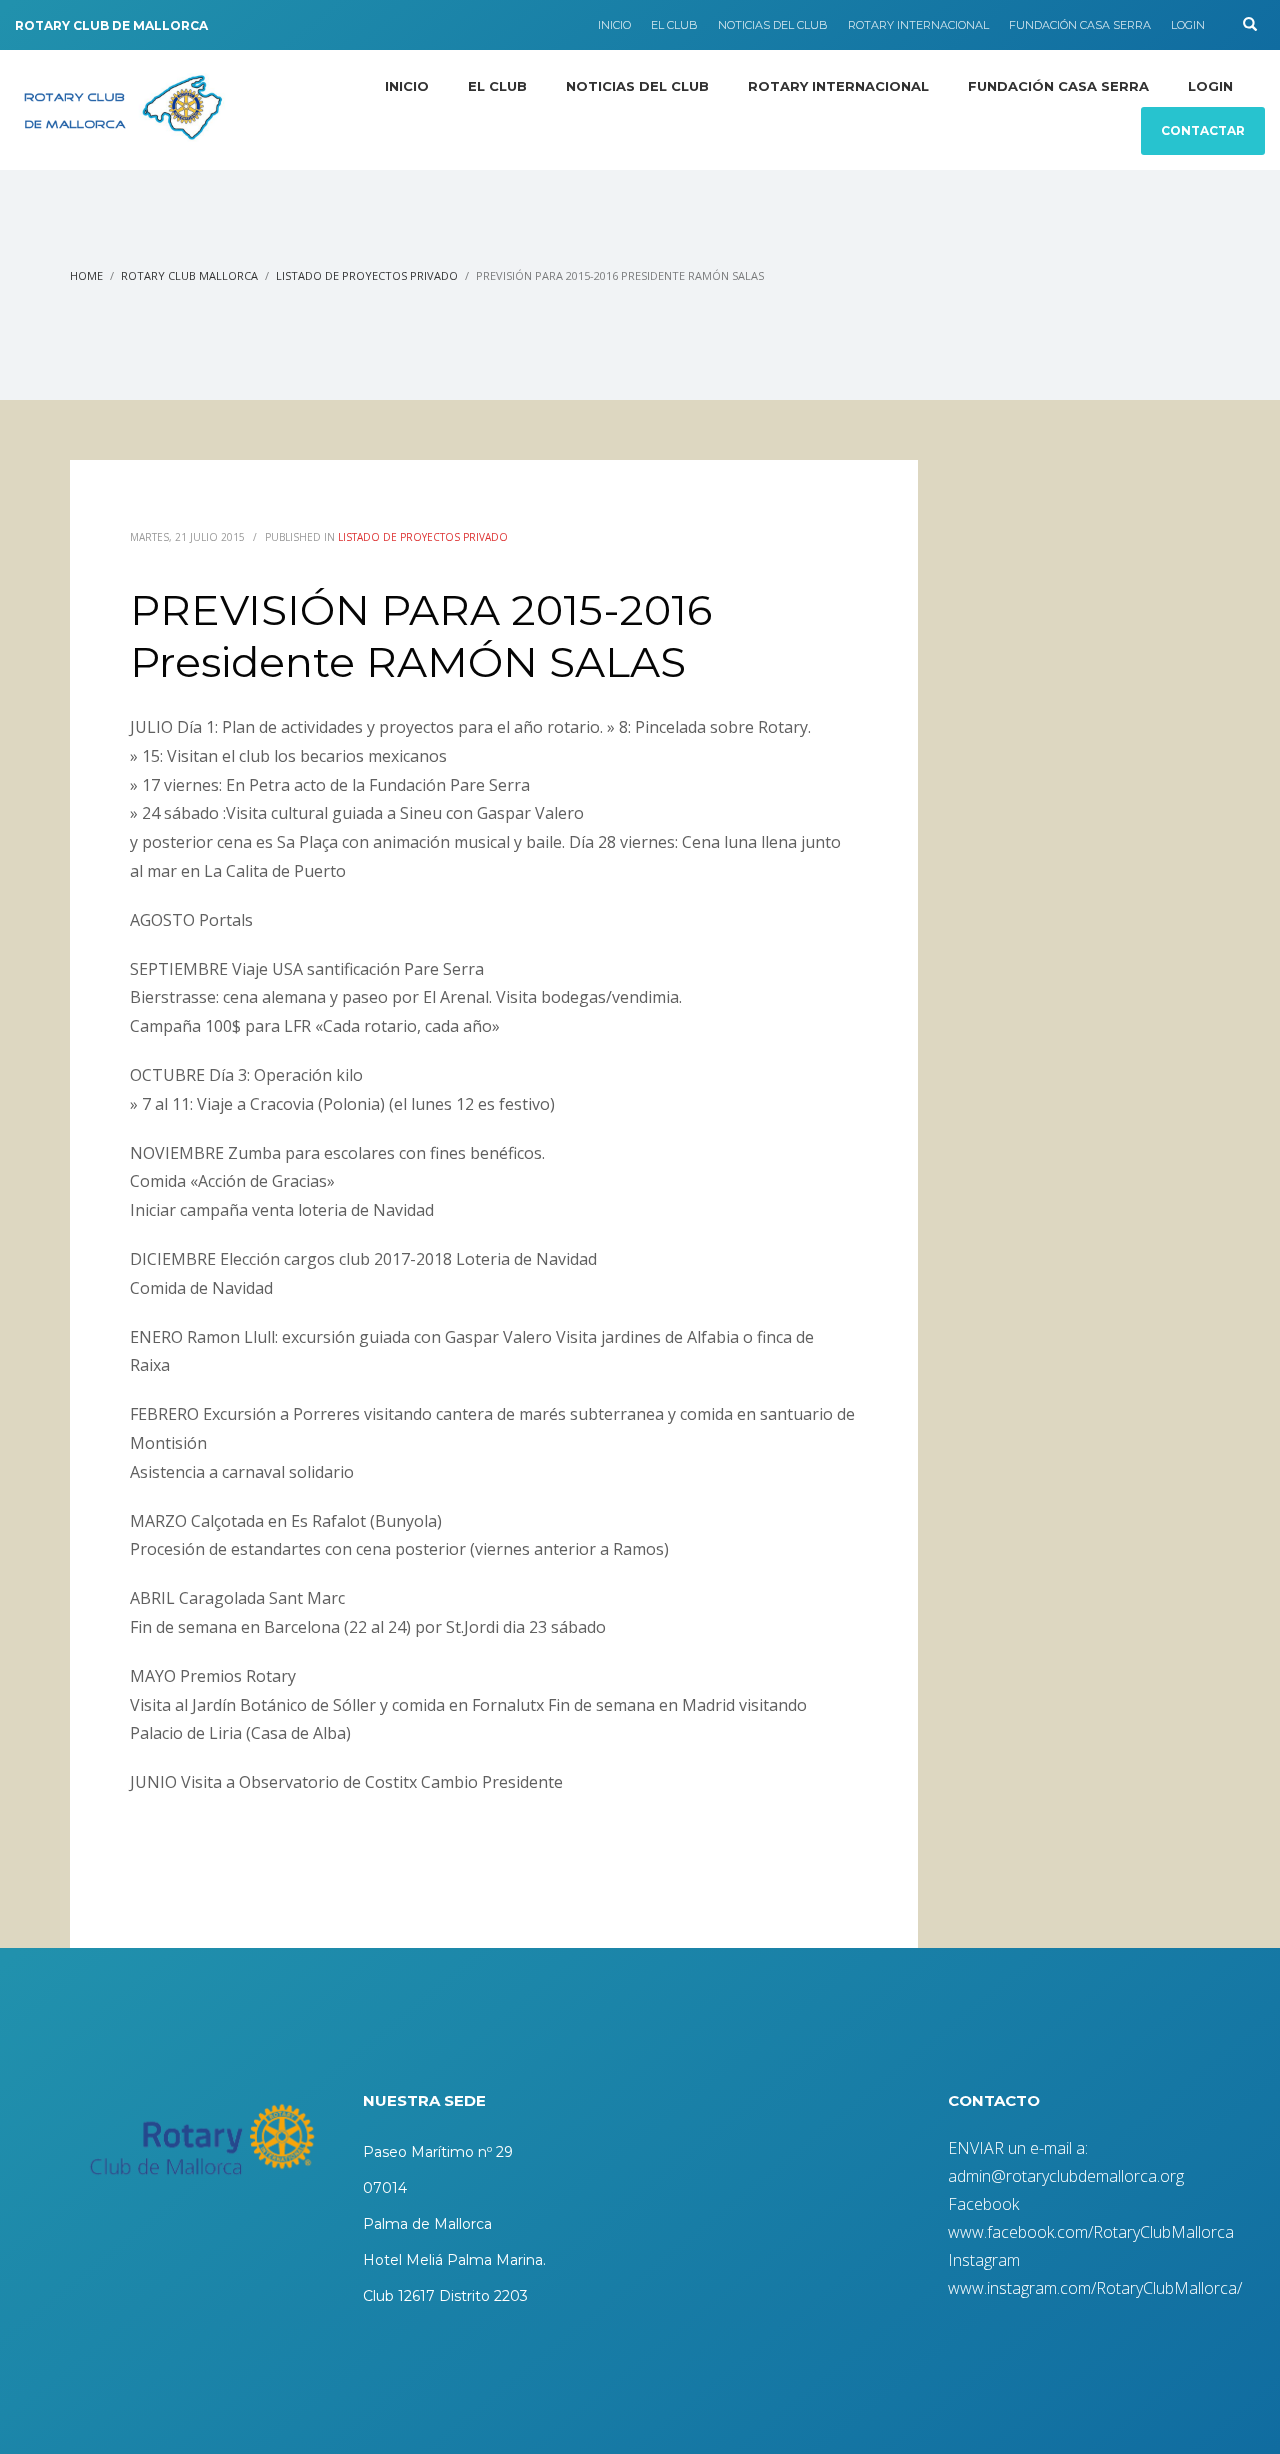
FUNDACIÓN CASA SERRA (1080, 25)
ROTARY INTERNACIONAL (918, 25)
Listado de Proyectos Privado (367, 275)
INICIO (614, 25)
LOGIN (1188, 25)
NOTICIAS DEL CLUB (773, 25)
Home (86, 275)
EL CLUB (674, 25)
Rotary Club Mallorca (189, 275)
